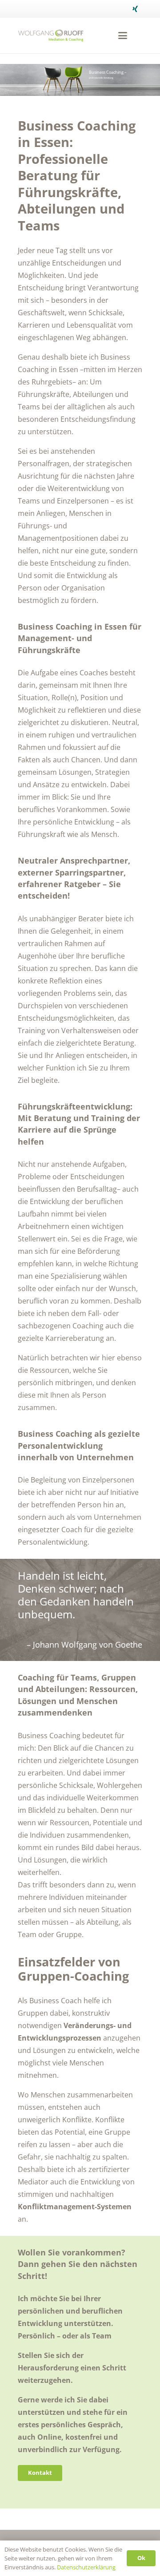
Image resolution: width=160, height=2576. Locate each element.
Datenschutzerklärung (86, 2567)
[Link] (51, 36)
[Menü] (123, 36)
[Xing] (135, 9)
